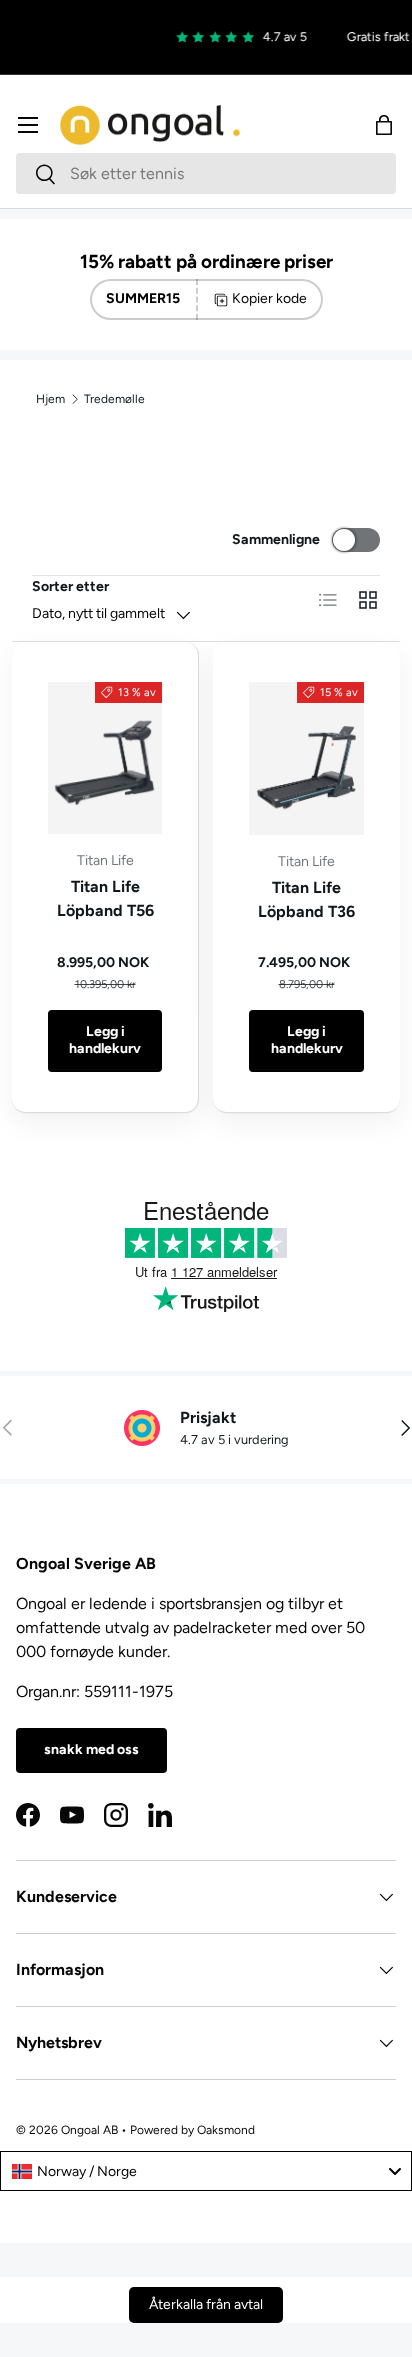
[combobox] (206, 173)
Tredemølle (114, 399)
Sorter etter (70, 586)
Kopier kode (269, 298)
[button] (384, 125)
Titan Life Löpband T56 (105, 898)
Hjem (50, 399)
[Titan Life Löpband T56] (105, 758)
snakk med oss (91, 1749)
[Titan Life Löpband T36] (306, 758)
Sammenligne (276, 539)
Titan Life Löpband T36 (306, 899)
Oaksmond (226, 2130)
